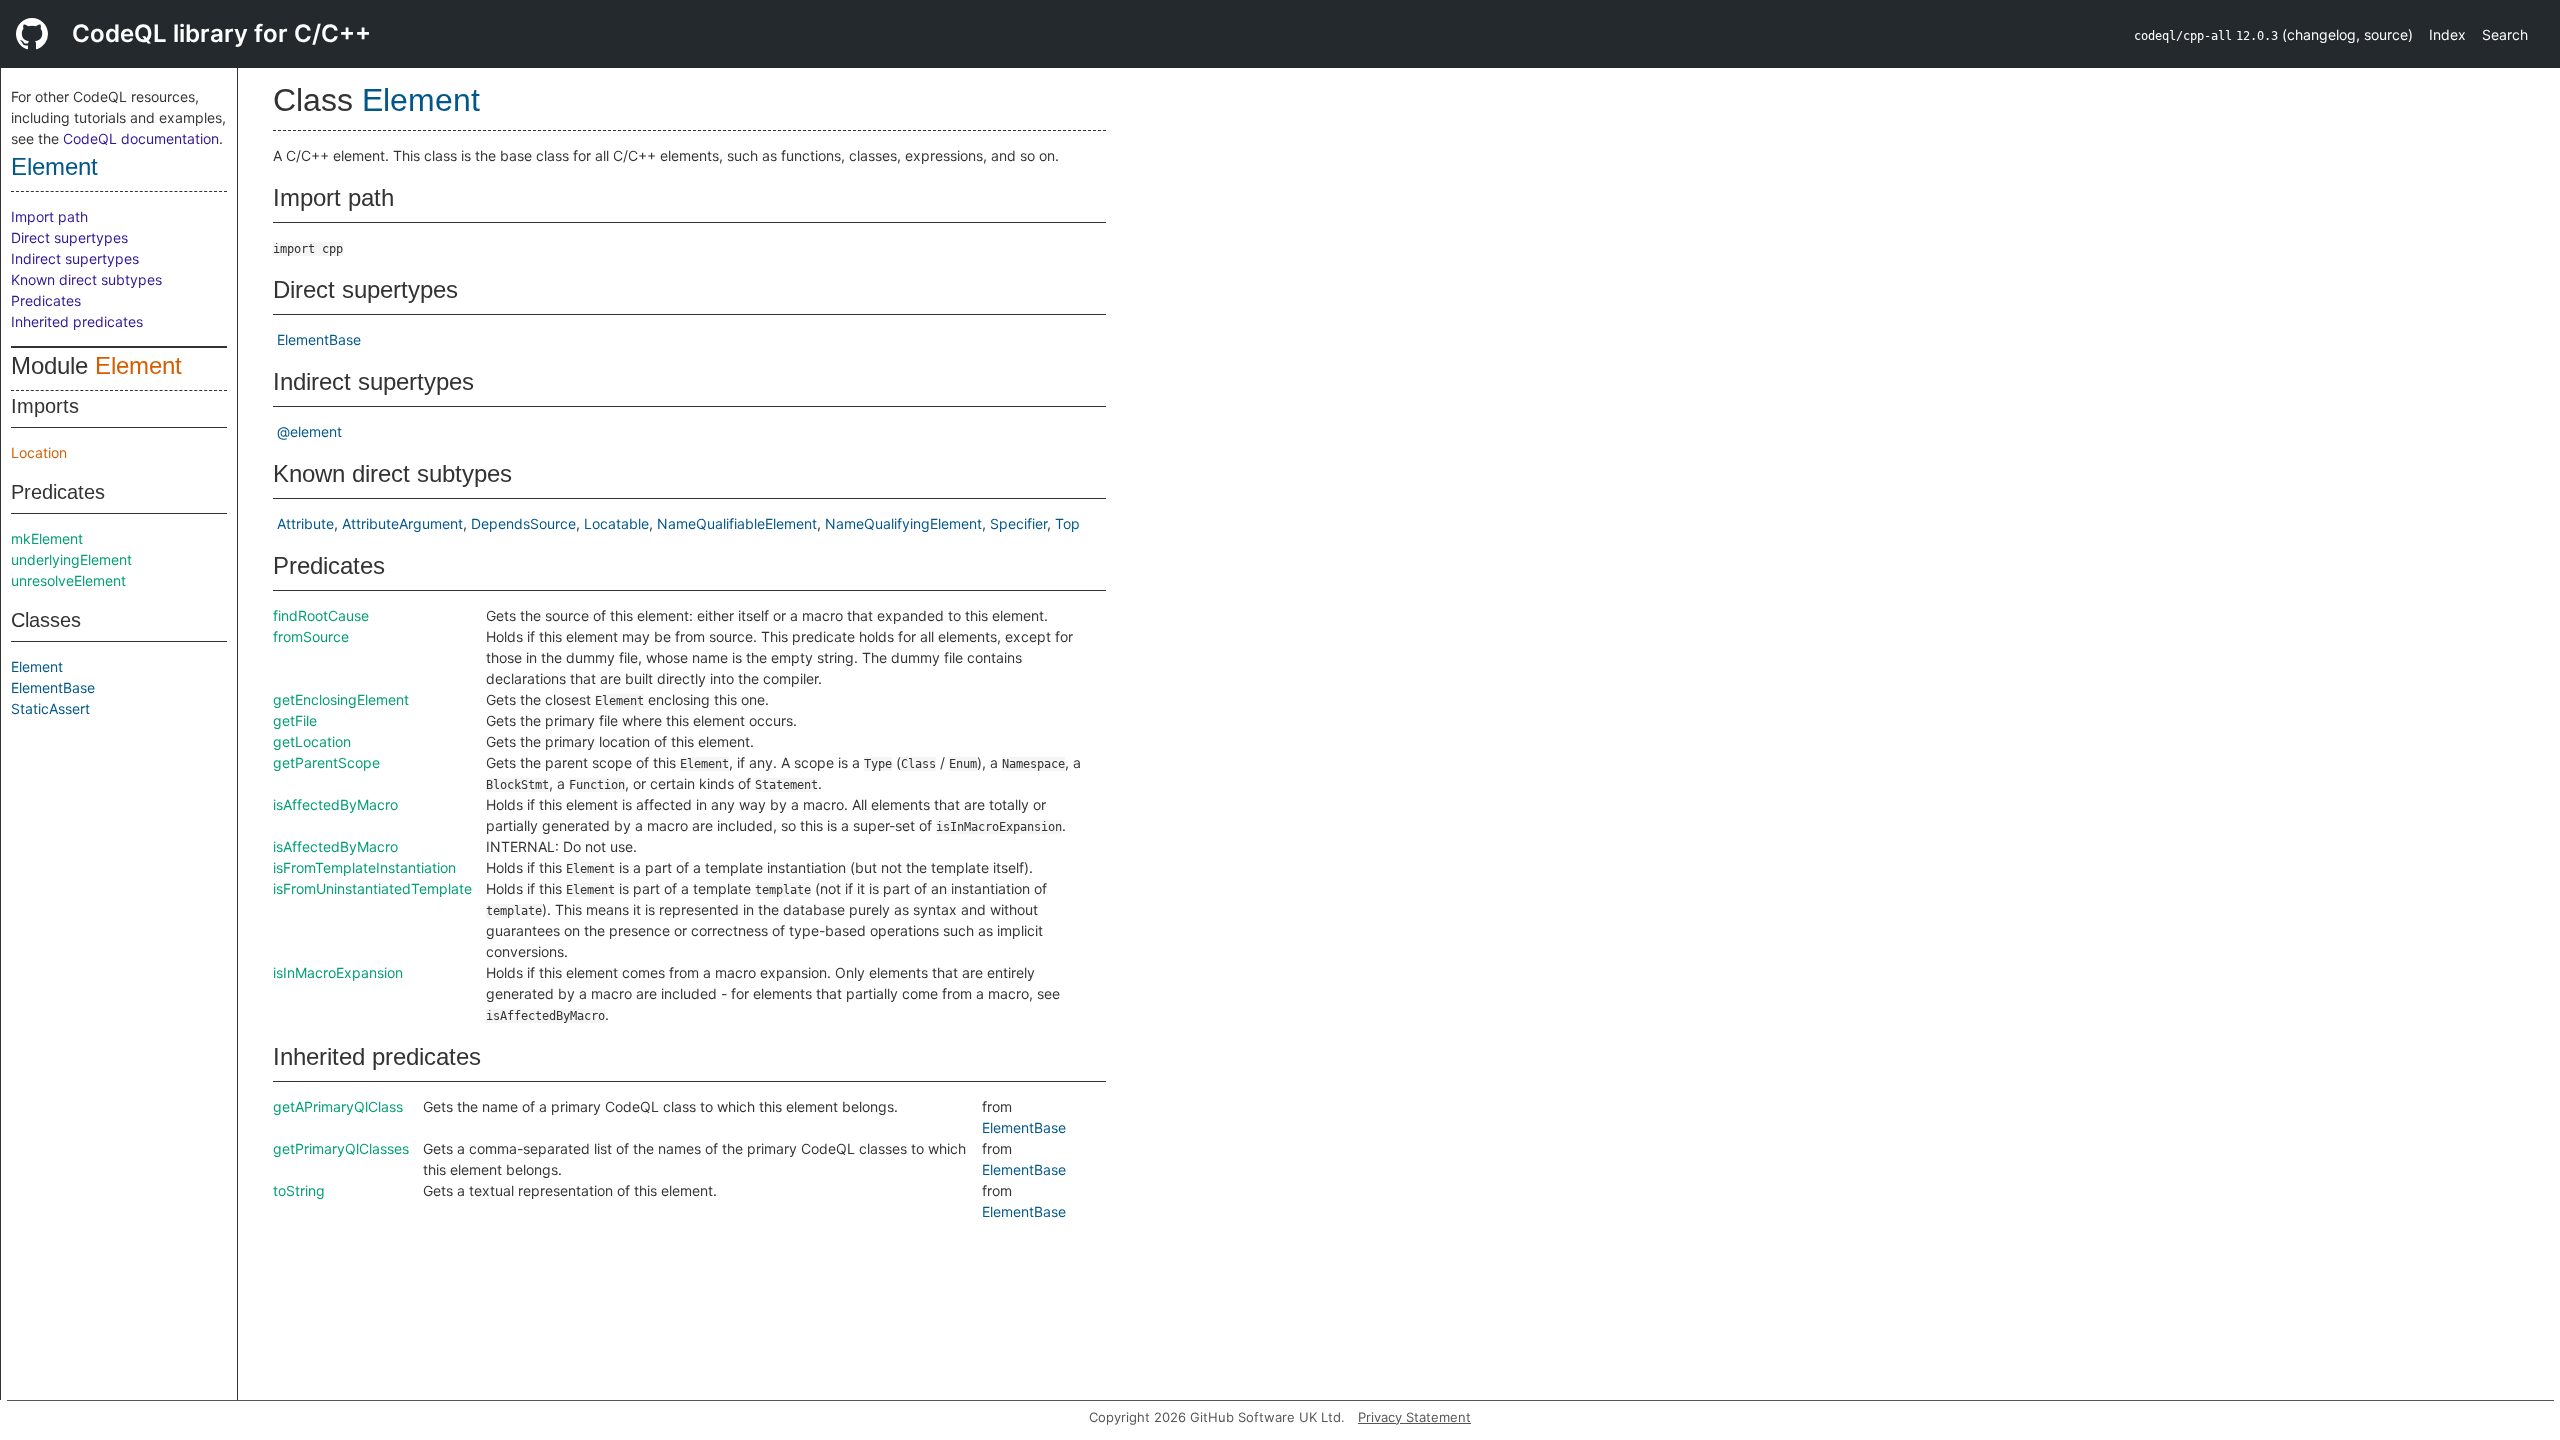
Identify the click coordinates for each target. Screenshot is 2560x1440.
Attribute (305, 523)
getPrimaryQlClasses (341, 1148)
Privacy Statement (1414, 1417)
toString (299, 1190)
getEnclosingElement (341, 699)
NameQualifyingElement (903, 523)
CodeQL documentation (141, 138)
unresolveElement (68, 580)
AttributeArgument (402, 523)
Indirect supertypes (75, 258)
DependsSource (523, 523)
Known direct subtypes (86, 279)
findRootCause (321, 615)
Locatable (616, 523)
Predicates (46, 300)
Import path (49, 216)
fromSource (311, 636)
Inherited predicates (77, 321)
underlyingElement (71, 559)
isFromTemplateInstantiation (364, 867)
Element (54, 166)
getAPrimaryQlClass (338, 1106)
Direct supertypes (69, 237)
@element (309, 431)
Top (1067, 523)
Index (2447, 34)
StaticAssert (50, 708)
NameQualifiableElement (737, 523)
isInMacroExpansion (338, 972)
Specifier (1018, 523)
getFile (295, 720)
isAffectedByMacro (335, 804)
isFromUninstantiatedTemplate (372, 888)
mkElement (47, 538)
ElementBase (53, 687)
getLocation (312, 741)
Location (39, 452)
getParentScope (326, 762)
